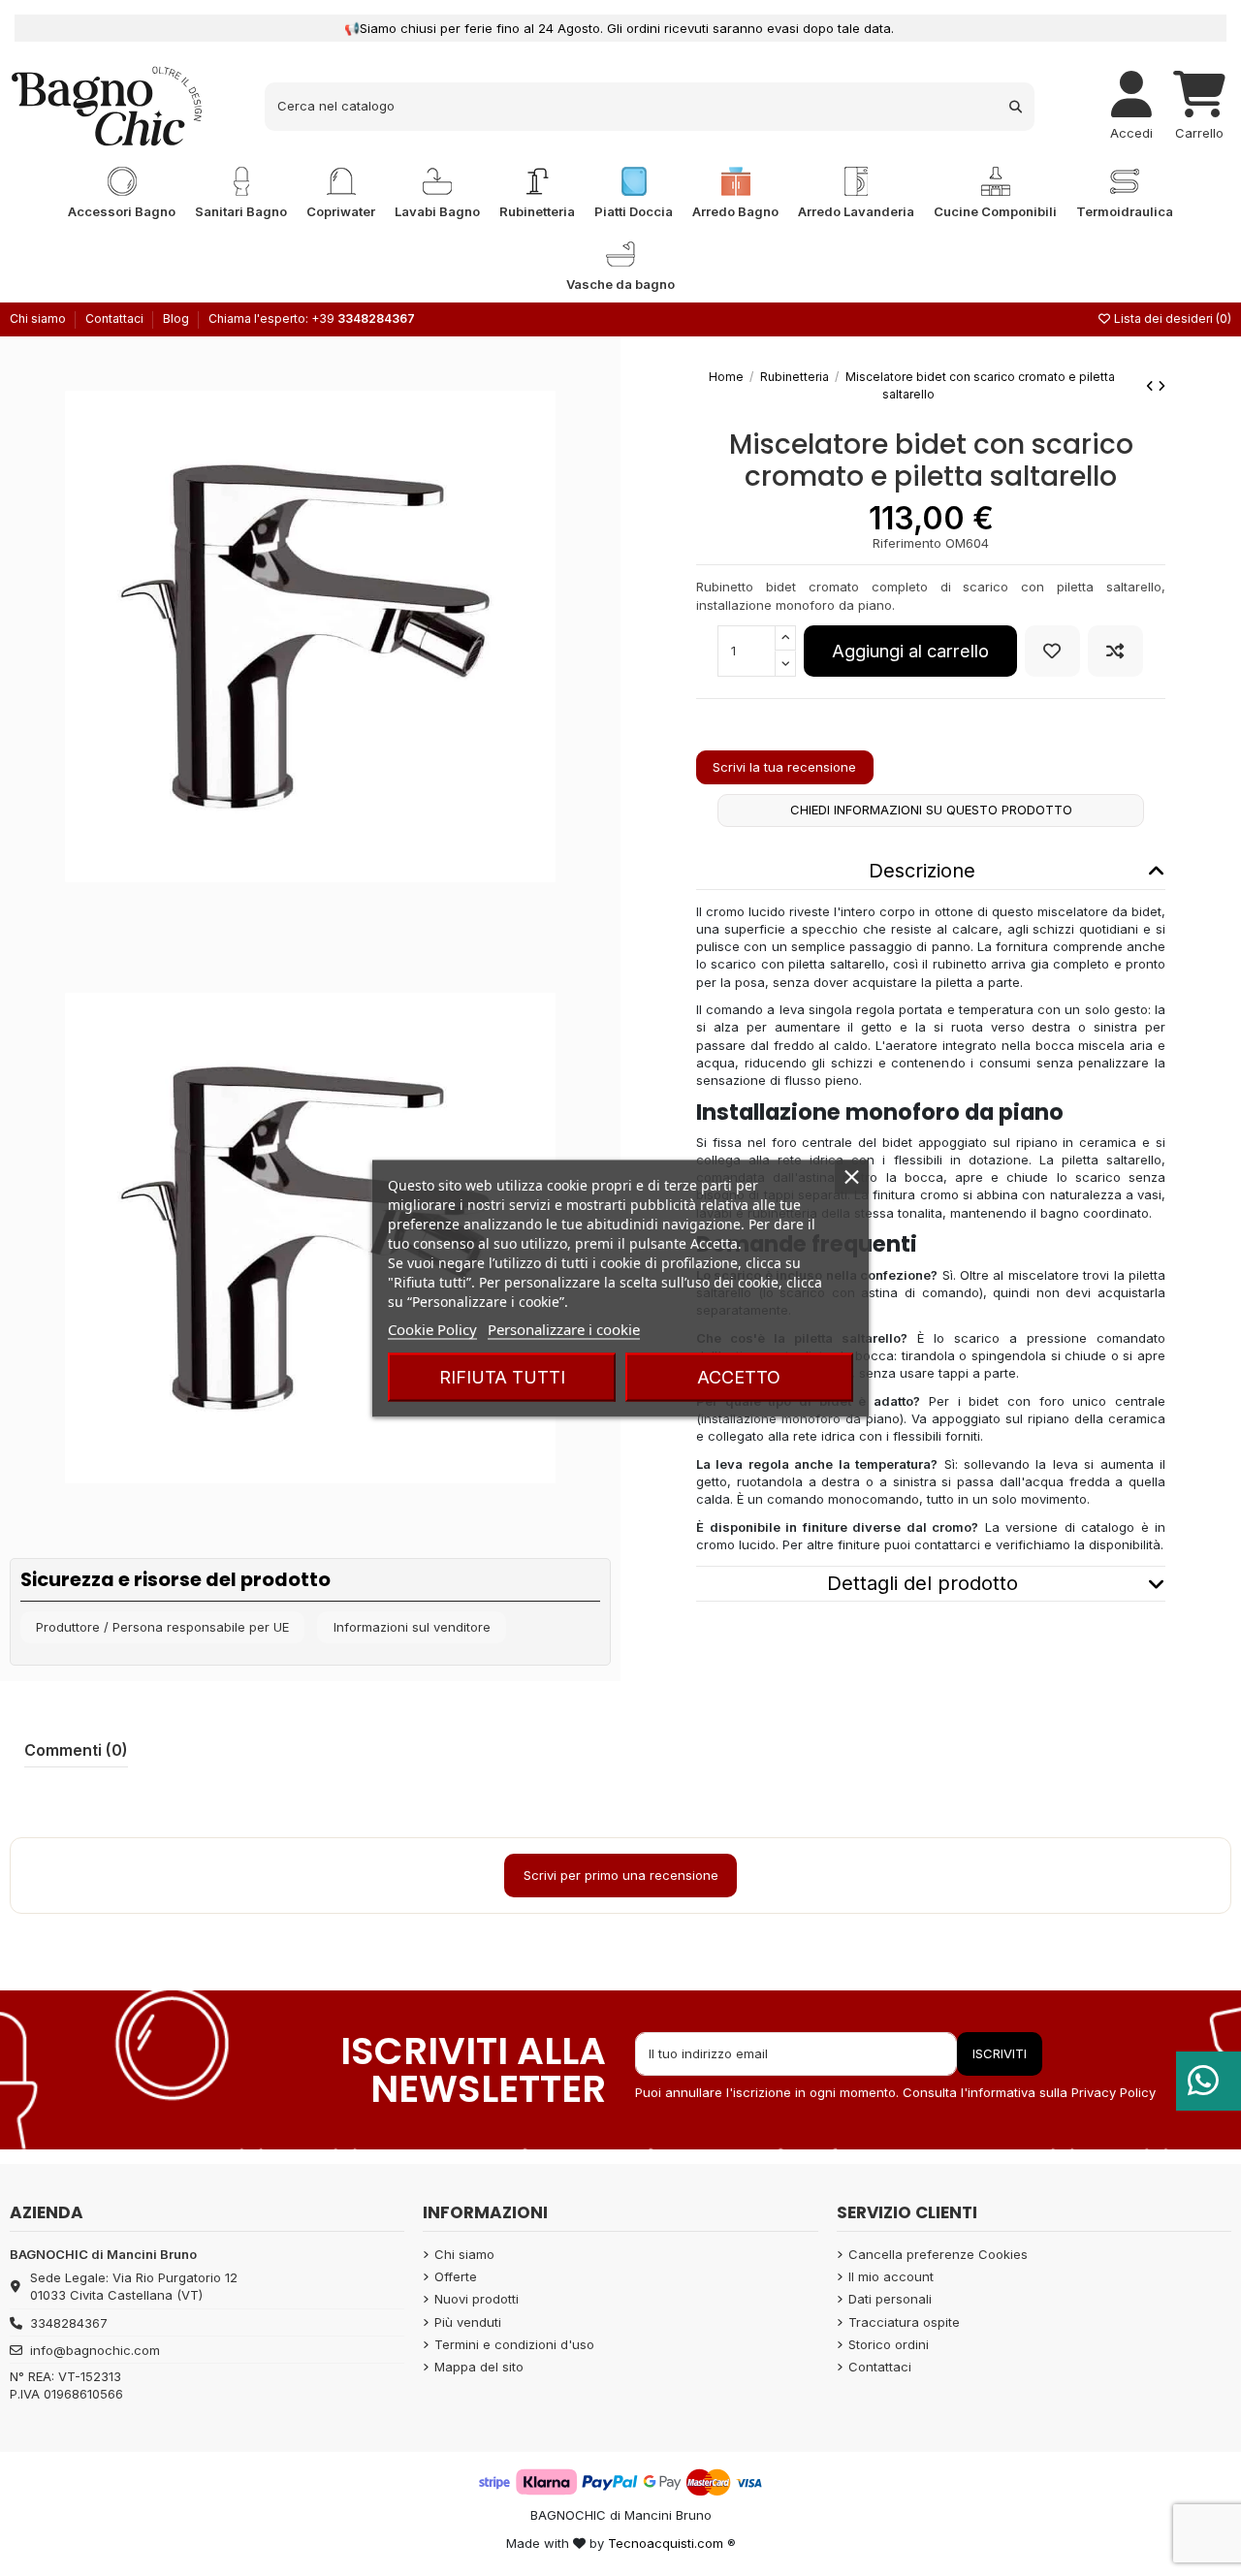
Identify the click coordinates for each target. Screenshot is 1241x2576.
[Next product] (1161, 386)
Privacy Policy (1114, 2092)
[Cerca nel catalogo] (1016, 107)
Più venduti (468, 2322)
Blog (176, 318)
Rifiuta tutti (502, 1376)
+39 (363, 318)
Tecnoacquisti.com (666, 2543)
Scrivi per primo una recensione (621, 1875)
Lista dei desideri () (1171, 318)
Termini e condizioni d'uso (514, 2344)
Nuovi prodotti (477, 2299)
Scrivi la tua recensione (784, 767)
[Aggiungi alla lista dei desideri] (1052, 651)
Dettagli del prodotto (923, 1583)
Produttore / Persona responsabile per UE (162, 1627)
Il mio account (891, 2276)
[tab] (931, 873)
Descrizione (922, 871)
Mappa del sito (479, 2367)
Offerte (456, 2276)
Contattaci (116, 318)
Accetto (739, 1376)
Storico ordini (889, 2344)
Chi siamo (39, 318)
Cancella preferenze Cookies (938, 2254)
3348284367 (69, 2323)
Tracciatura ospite (904, 2322)
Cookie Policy (432, 1328)
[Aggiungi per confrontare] (1115, 651)
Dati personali (890, 2299)
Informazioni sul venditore (412, 1627)
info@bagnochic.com (95, 2350)
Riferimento (907, 543)
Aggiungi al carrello (910, 651)
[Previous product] (1152, 386)
